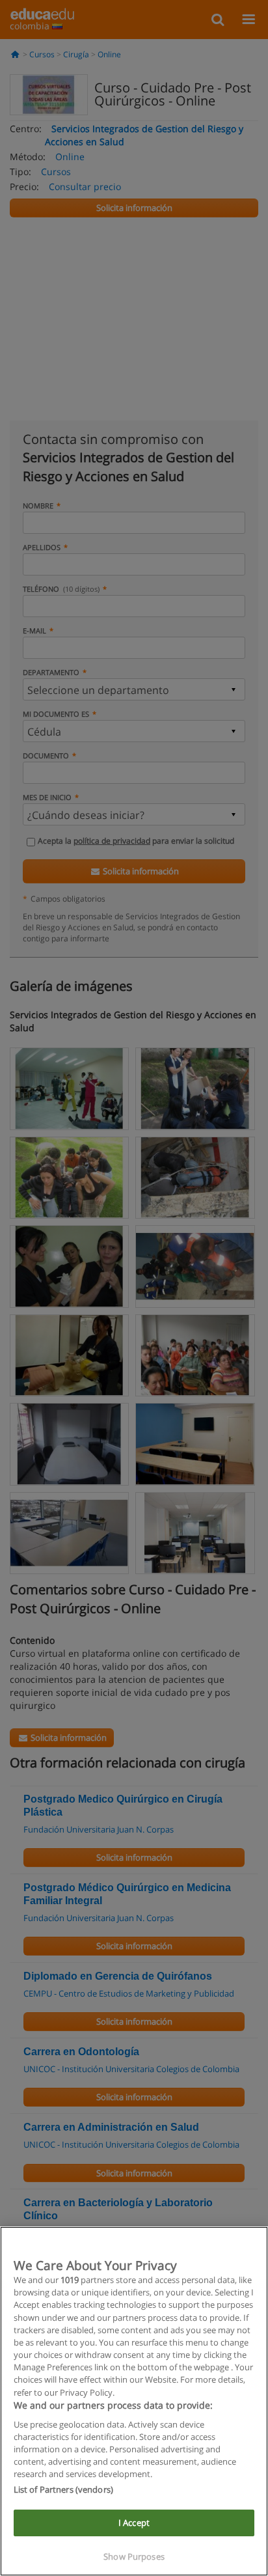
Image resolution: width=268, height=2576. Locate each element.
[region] (134, 2401)
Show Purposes (134, 2556)
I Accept (134, 2523)
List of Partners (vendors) (63, 2489)
